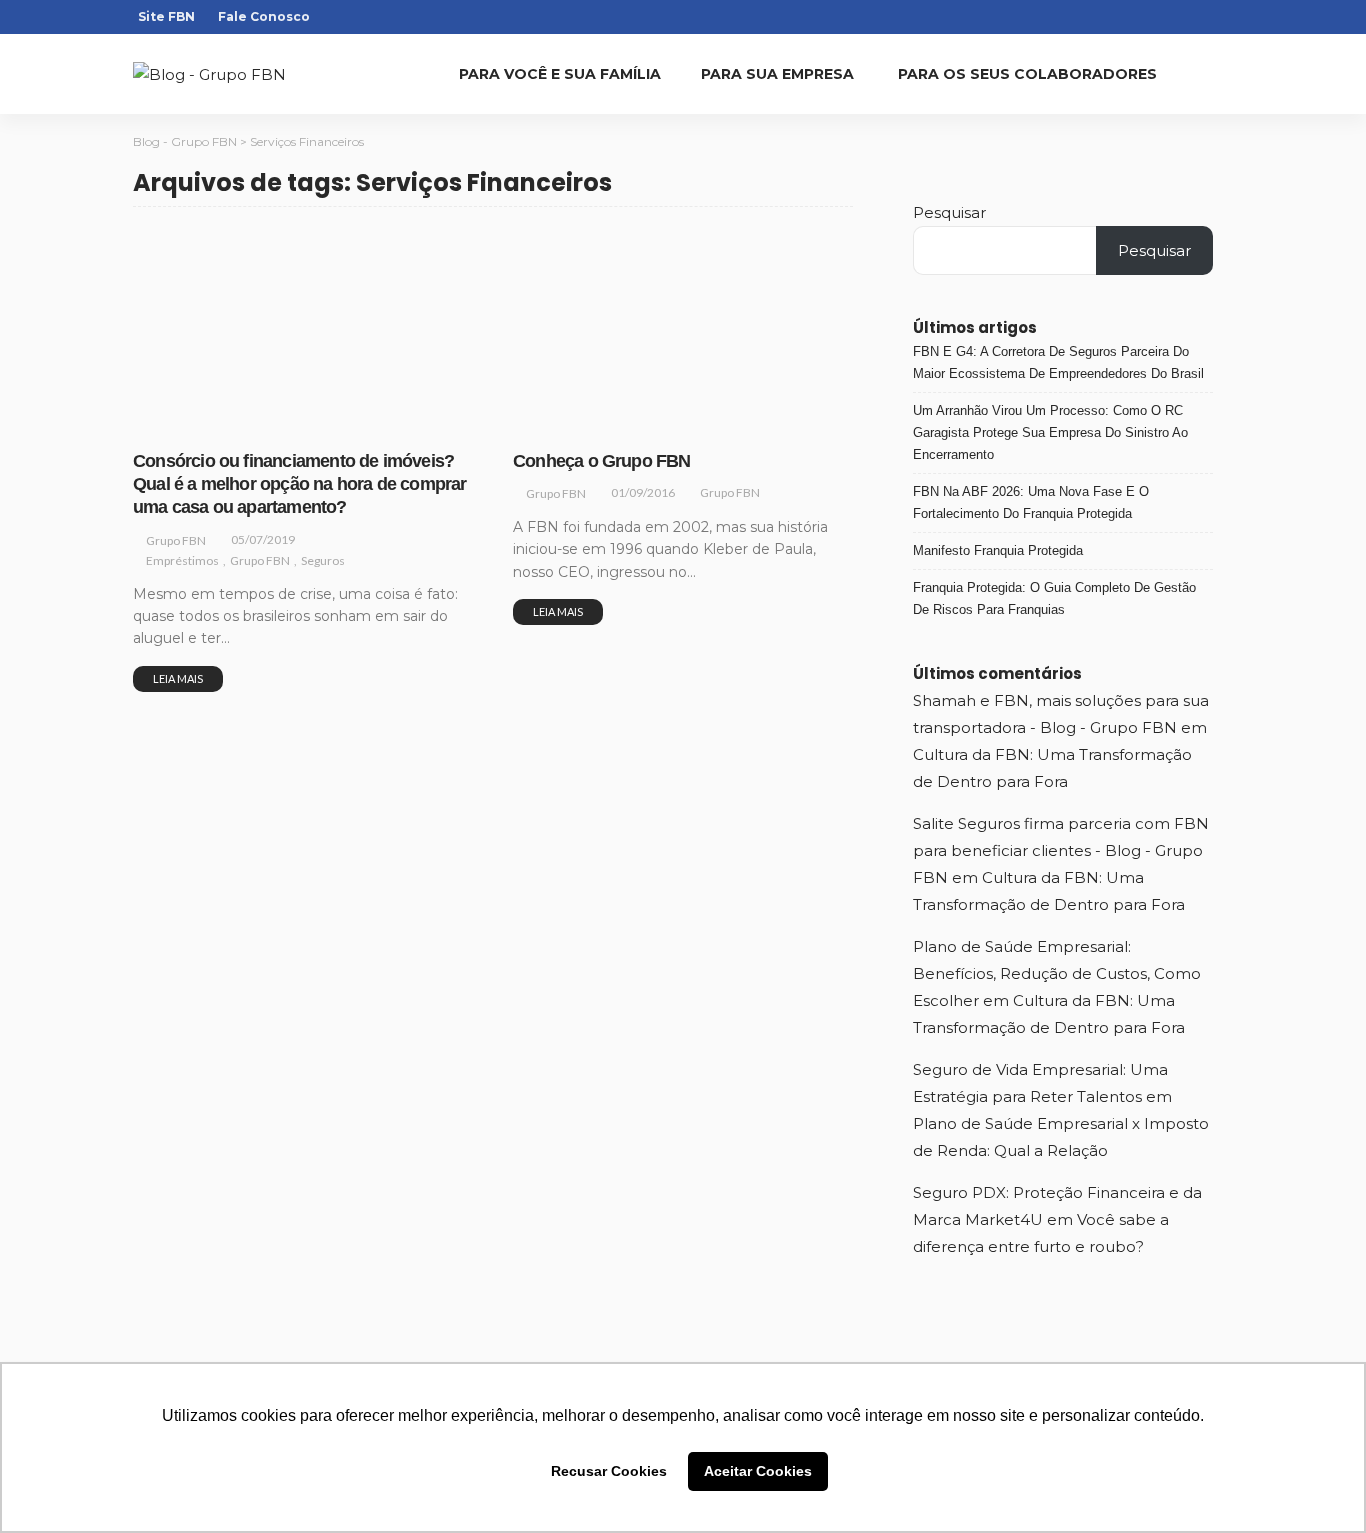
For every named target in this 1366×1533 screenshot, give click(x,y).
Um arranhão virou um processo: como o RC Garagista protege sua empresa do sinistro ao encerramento (1050, 432)
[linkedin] (1168, 17)
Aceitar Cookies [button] (758, 1471)
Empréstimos (183, 422)
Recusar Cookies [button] (609, 1471)
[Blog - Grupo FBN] (209, 74)
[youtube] (1194, 17)
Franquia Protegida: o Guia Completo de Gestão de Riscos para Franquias (1054, 598)
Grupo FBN (266, 422)
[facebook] (1116, 17)
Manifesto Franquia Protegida (998, 550)
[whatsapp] (1220, 17)
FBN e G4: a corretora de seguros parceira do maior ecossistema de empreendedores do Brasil (1058, 362)
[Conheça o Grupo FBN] (683, 332)
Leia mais (178, 678)
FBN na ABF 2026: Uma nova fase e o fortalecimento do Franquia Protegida (1031, 502)
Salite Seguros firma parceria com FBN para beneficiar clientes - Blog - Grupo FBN (1061, 850)
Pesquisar (949, 212)
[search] (1217, 74)
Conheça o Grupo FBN (602, 461)
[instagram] (1142, 17)
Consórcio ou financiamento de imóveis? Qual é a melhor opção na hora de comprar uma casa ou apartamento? (300, 484)
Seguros (337, 422)
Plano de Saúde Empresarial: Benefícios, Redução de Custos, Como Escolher (1057, 973)
